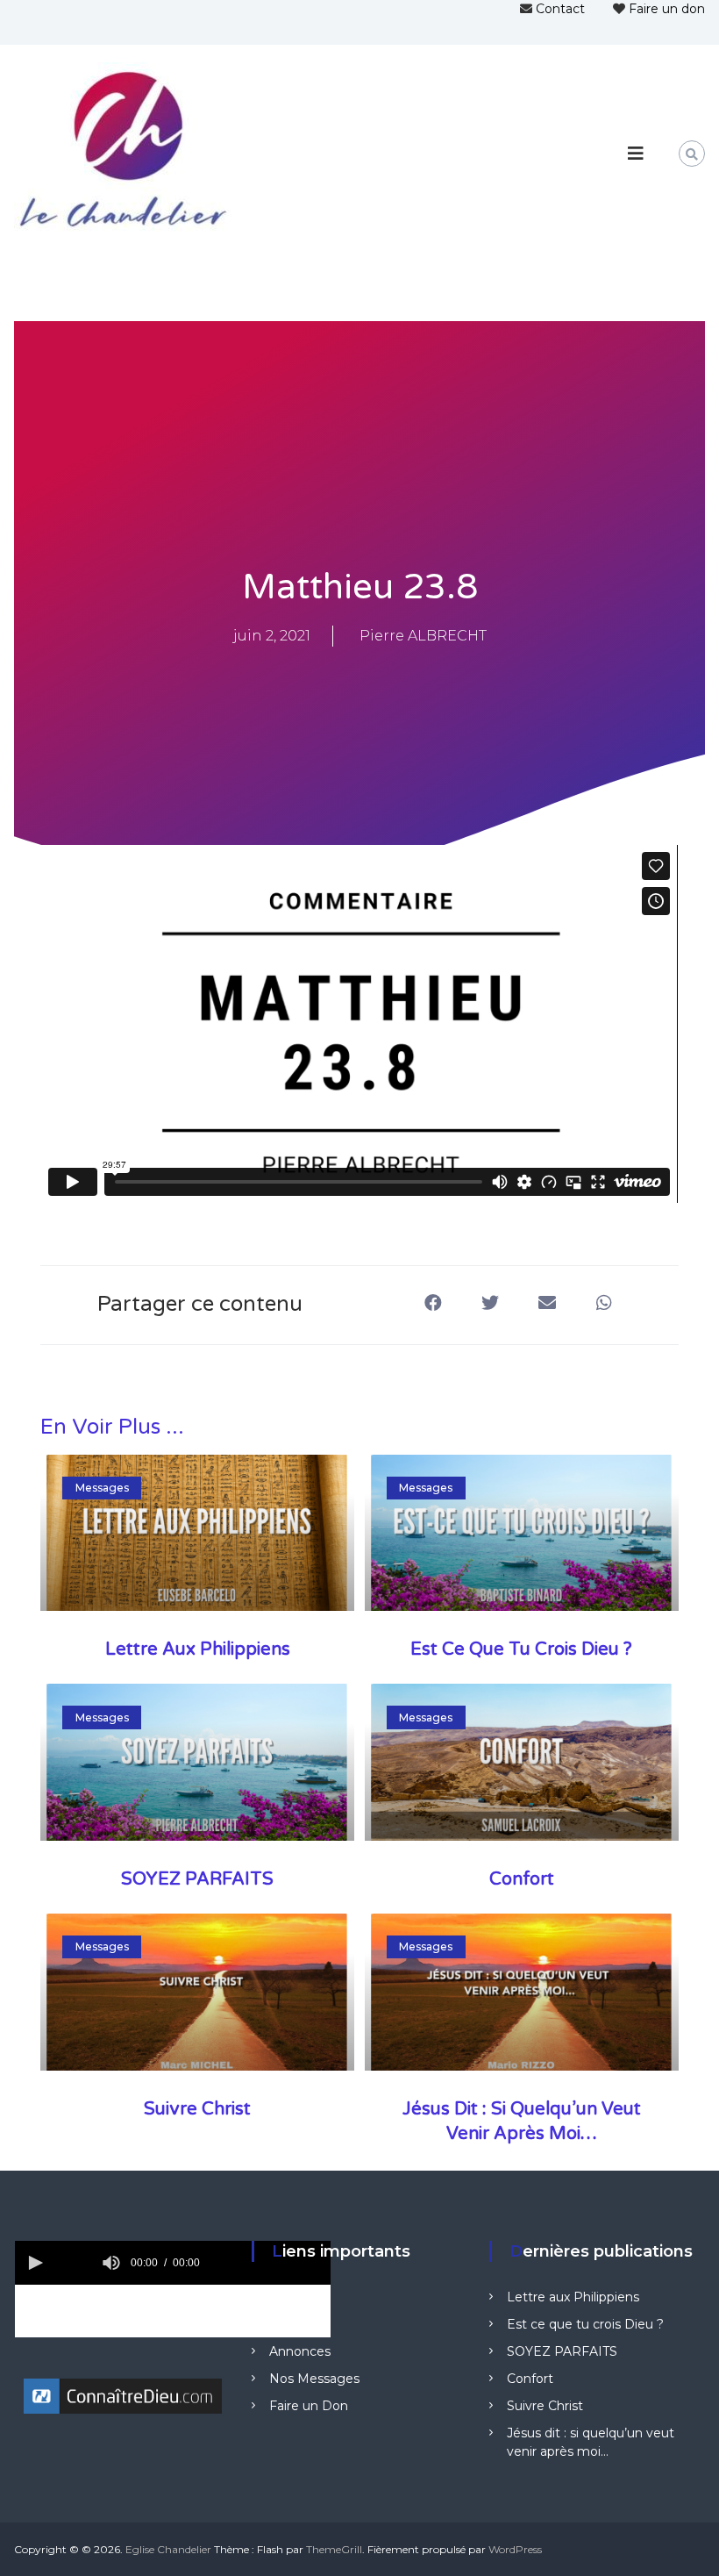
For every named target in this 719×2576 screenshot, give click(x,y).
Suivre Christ (197, 2109)
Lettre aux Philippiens (198, 1649)
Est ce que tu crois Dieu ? (521, 1649)
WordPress (515, 2549)
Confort (522, 1879)
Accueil (291, 2297)
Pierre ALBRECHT (423, 636)
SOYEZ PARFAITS (197, 1879)
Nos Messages (314, 2379)
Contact (560, 9)
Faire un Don (309, 2406)
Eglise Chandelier (168, 2549)
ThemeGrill (334, 2549)
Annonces (300, 2351)
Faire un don (667, 9)
